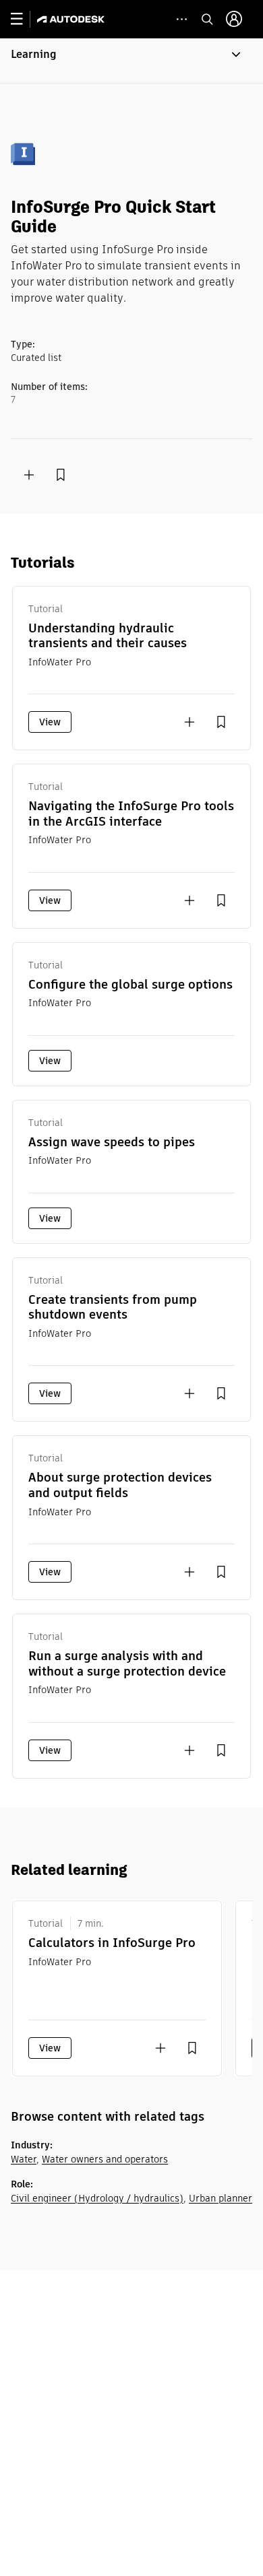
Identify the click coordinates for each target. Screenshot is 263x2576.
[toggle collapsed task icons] (182, 19)
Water (24, 2159)
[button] (131, 61)
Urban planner (221, 2198)
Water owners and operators (105, 2159)
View (50, 722)
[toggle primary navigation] (24, 19)
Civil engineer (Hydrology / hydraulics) (97, 2198)
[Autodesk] (72, 19)
